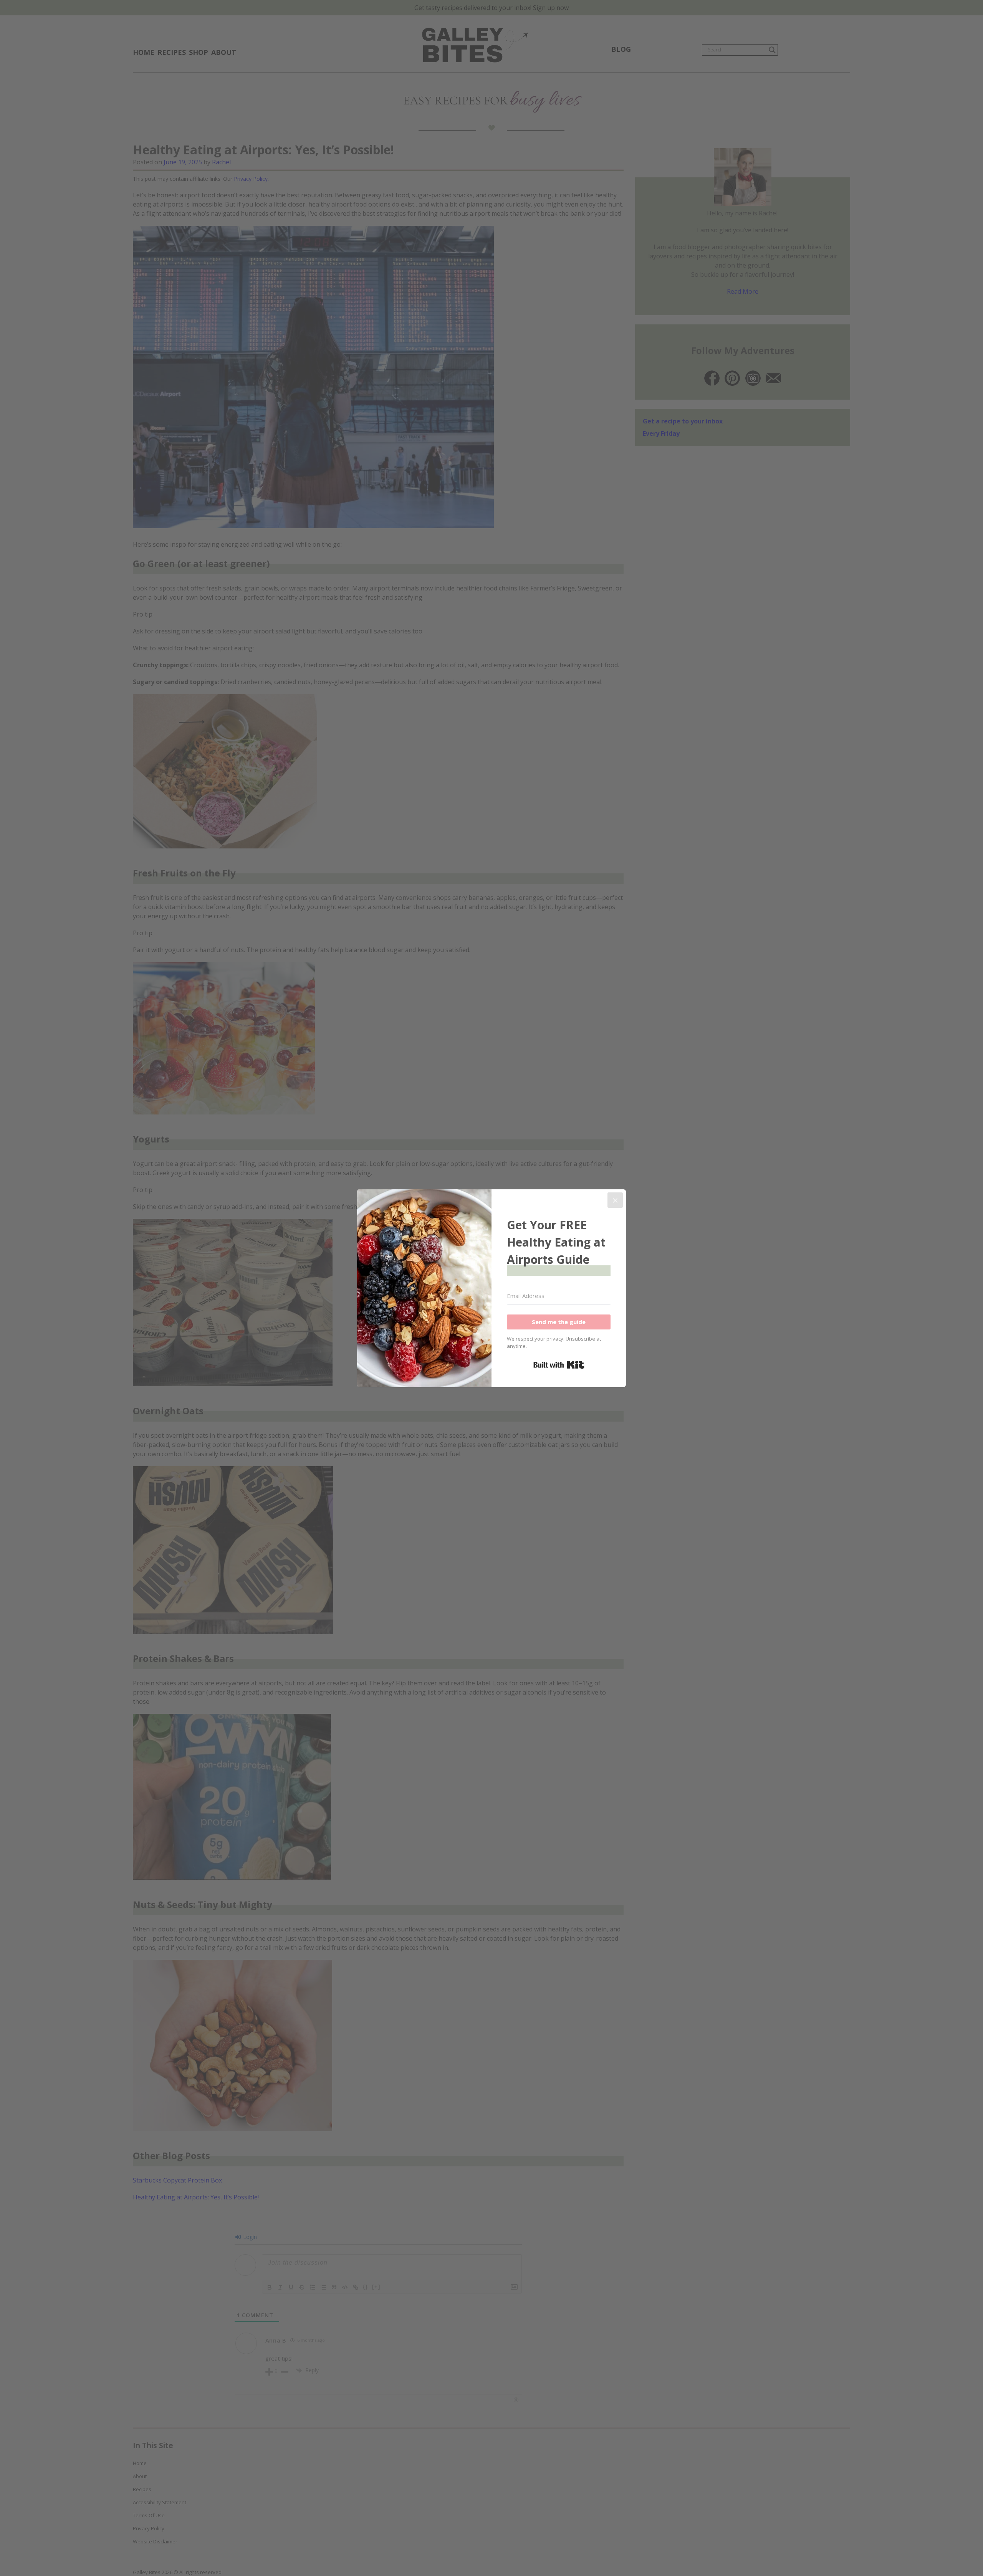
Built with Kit (559, 1365)
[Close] (615, 1200)
